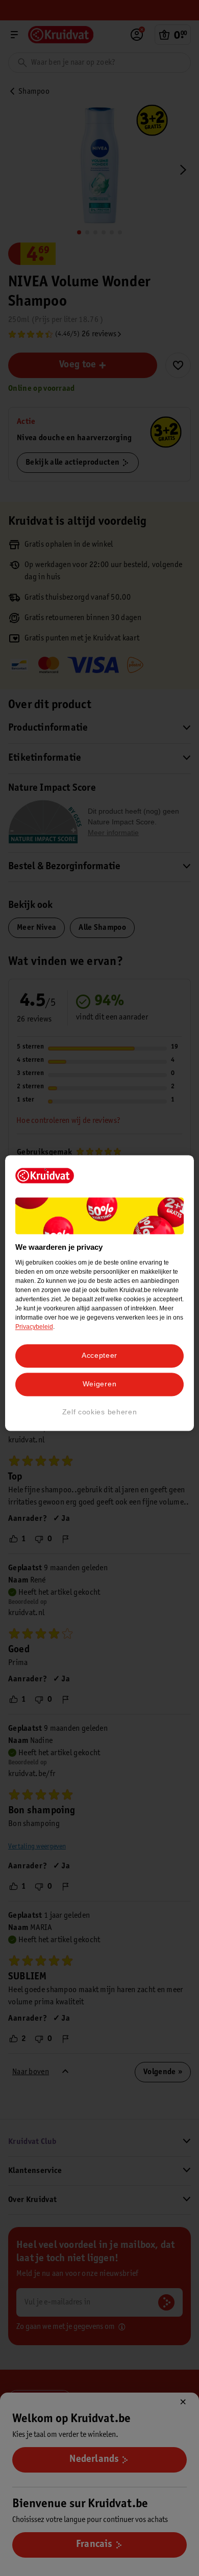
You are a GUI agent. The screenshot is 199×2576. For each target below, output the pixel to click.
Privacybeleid (34, 1327)
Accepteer (99, 1356)
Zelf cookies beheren (100, 1412)
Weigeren (100, 1384)
